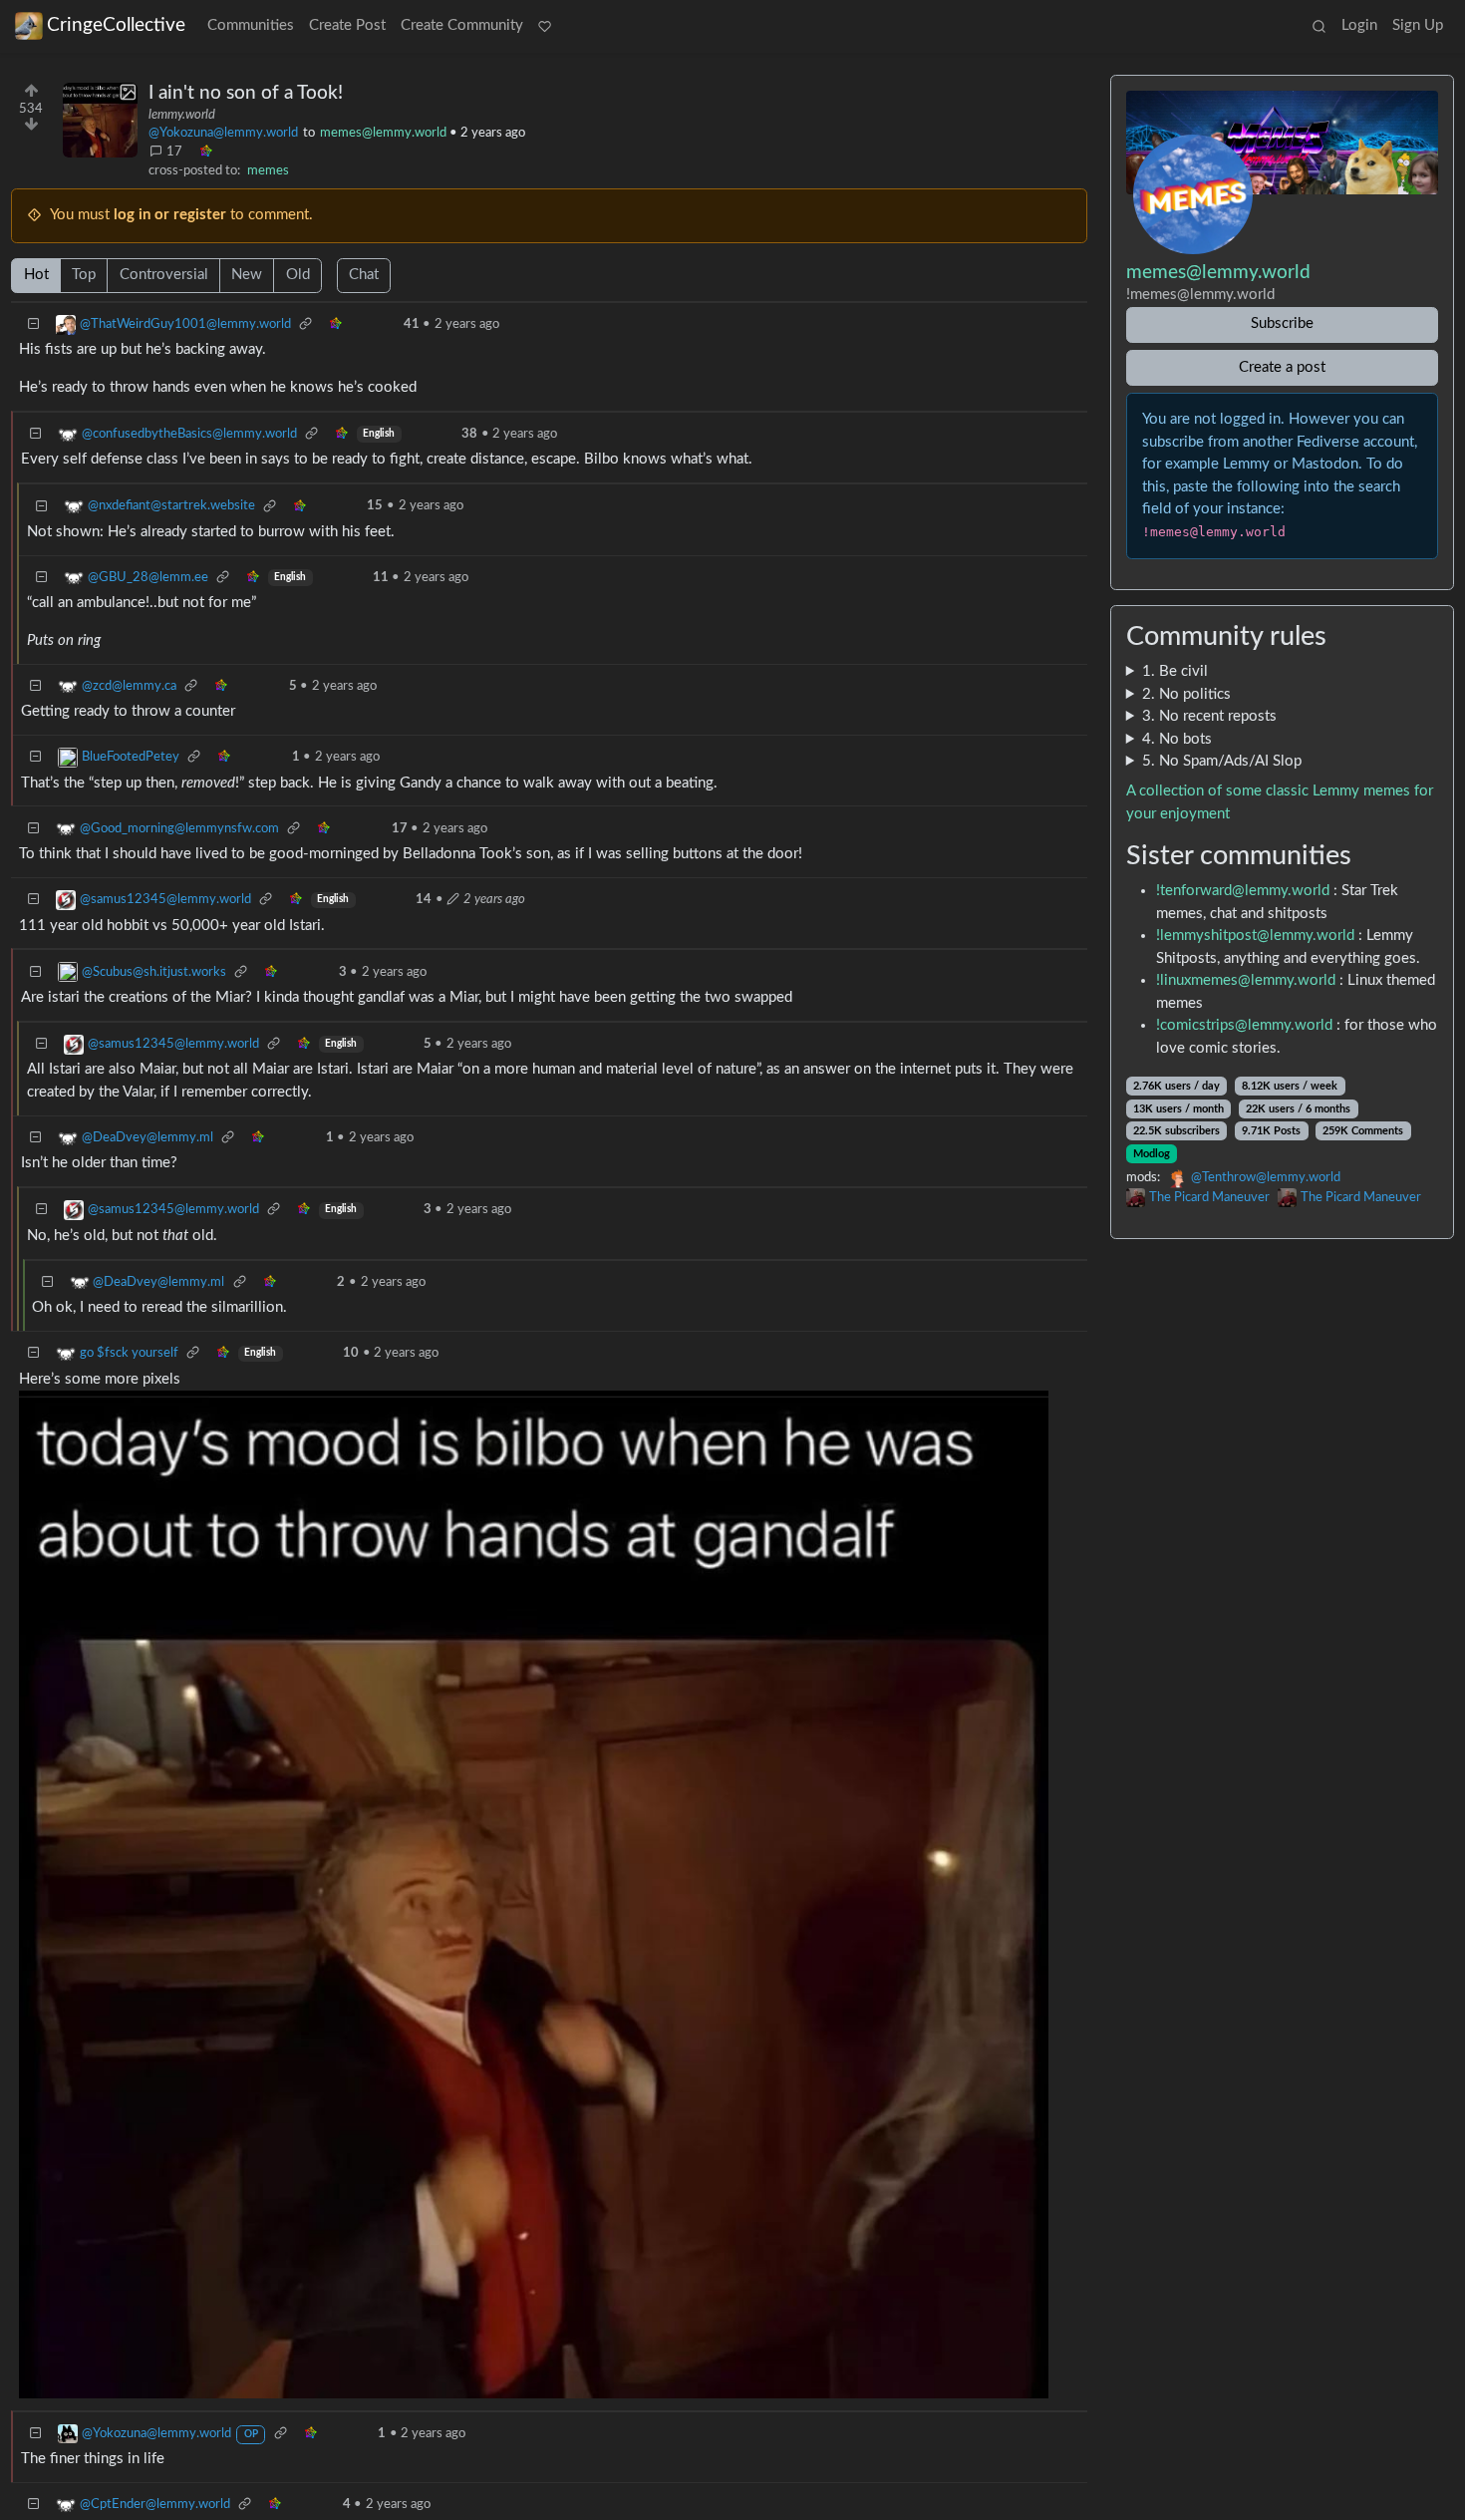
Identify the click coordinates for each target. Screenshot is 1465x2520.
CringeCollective (116, 25)
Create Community (462, 25)
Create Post (347, 25)
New (247, 275)
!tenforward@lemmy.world (1243, 891)
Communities (251, 25)
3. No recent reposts (1209, 716)
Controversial (164, 275)
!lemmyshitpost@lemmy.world (1255, 936)
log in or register (170, 215)
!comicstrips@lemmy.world (1244, 1025)
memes (268, 170)
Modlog (1152, 1154)
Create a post (1282, 367)
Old (298, 275)
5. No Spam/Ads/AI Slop (1222, 761)
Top (84, 275)
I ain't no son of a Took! (246, 93)
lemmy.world (182, 115)
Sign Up (1418, 25)
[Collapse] (34, 324)
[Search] (1318, 27)
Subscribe (1282, 323)
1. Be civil (1175, 671)
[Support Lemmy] (545, 27)
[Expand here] (100, 120)
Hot (36, 275)
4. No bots (1177, 739)
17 (174, 152)
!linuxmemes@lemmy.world (1246, 980)
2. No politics (1186, 694)
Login (1359, 25)
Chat (364, 275)
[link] (205, 153)
